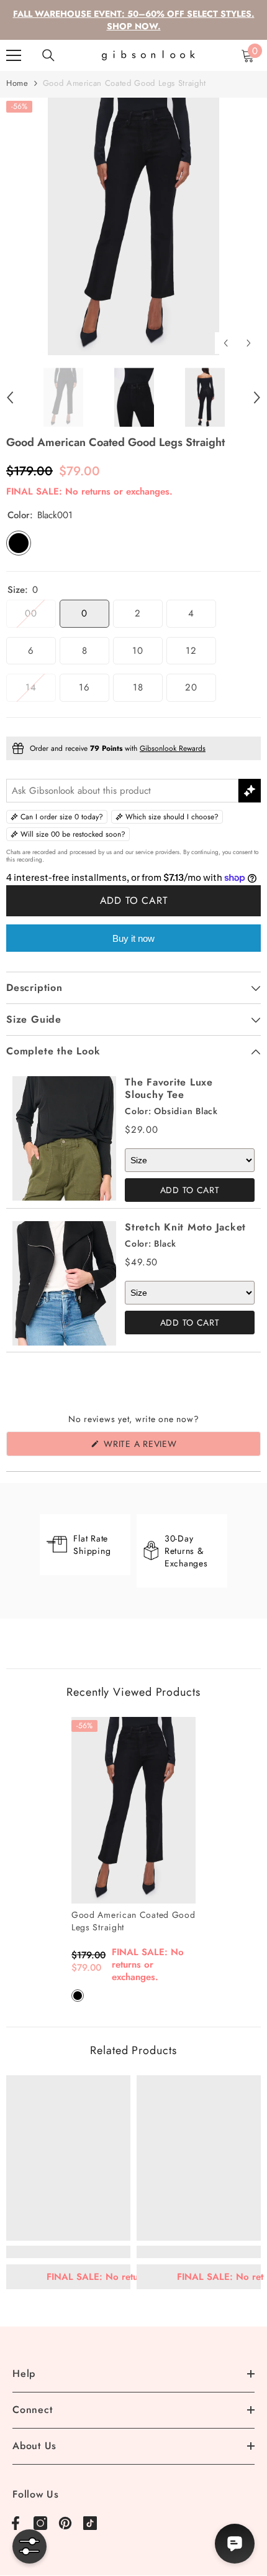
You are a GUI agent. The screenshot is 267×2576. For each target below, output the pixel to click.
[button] (226, 343)
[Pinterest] (65, 2523)
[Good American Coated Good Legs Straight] (133, 1810)
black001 (78, 1996)
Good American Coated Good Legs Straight (133, 1921)
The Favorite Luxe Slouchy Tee (169, 1088)
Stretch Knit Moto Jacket (185, 1227)
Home (17, 83)
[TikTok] (90, 2523)
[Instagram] (40, 2523)
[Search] (48, 55)
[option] (133, 226)
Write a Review (161, 1447)
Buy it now (133, 938)
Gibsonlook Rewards (173, 748)
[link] (68, 2252)
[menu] (14, 55)
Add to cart (134, 900)
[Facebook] (16, 2523)
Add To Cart (190, 1190)
